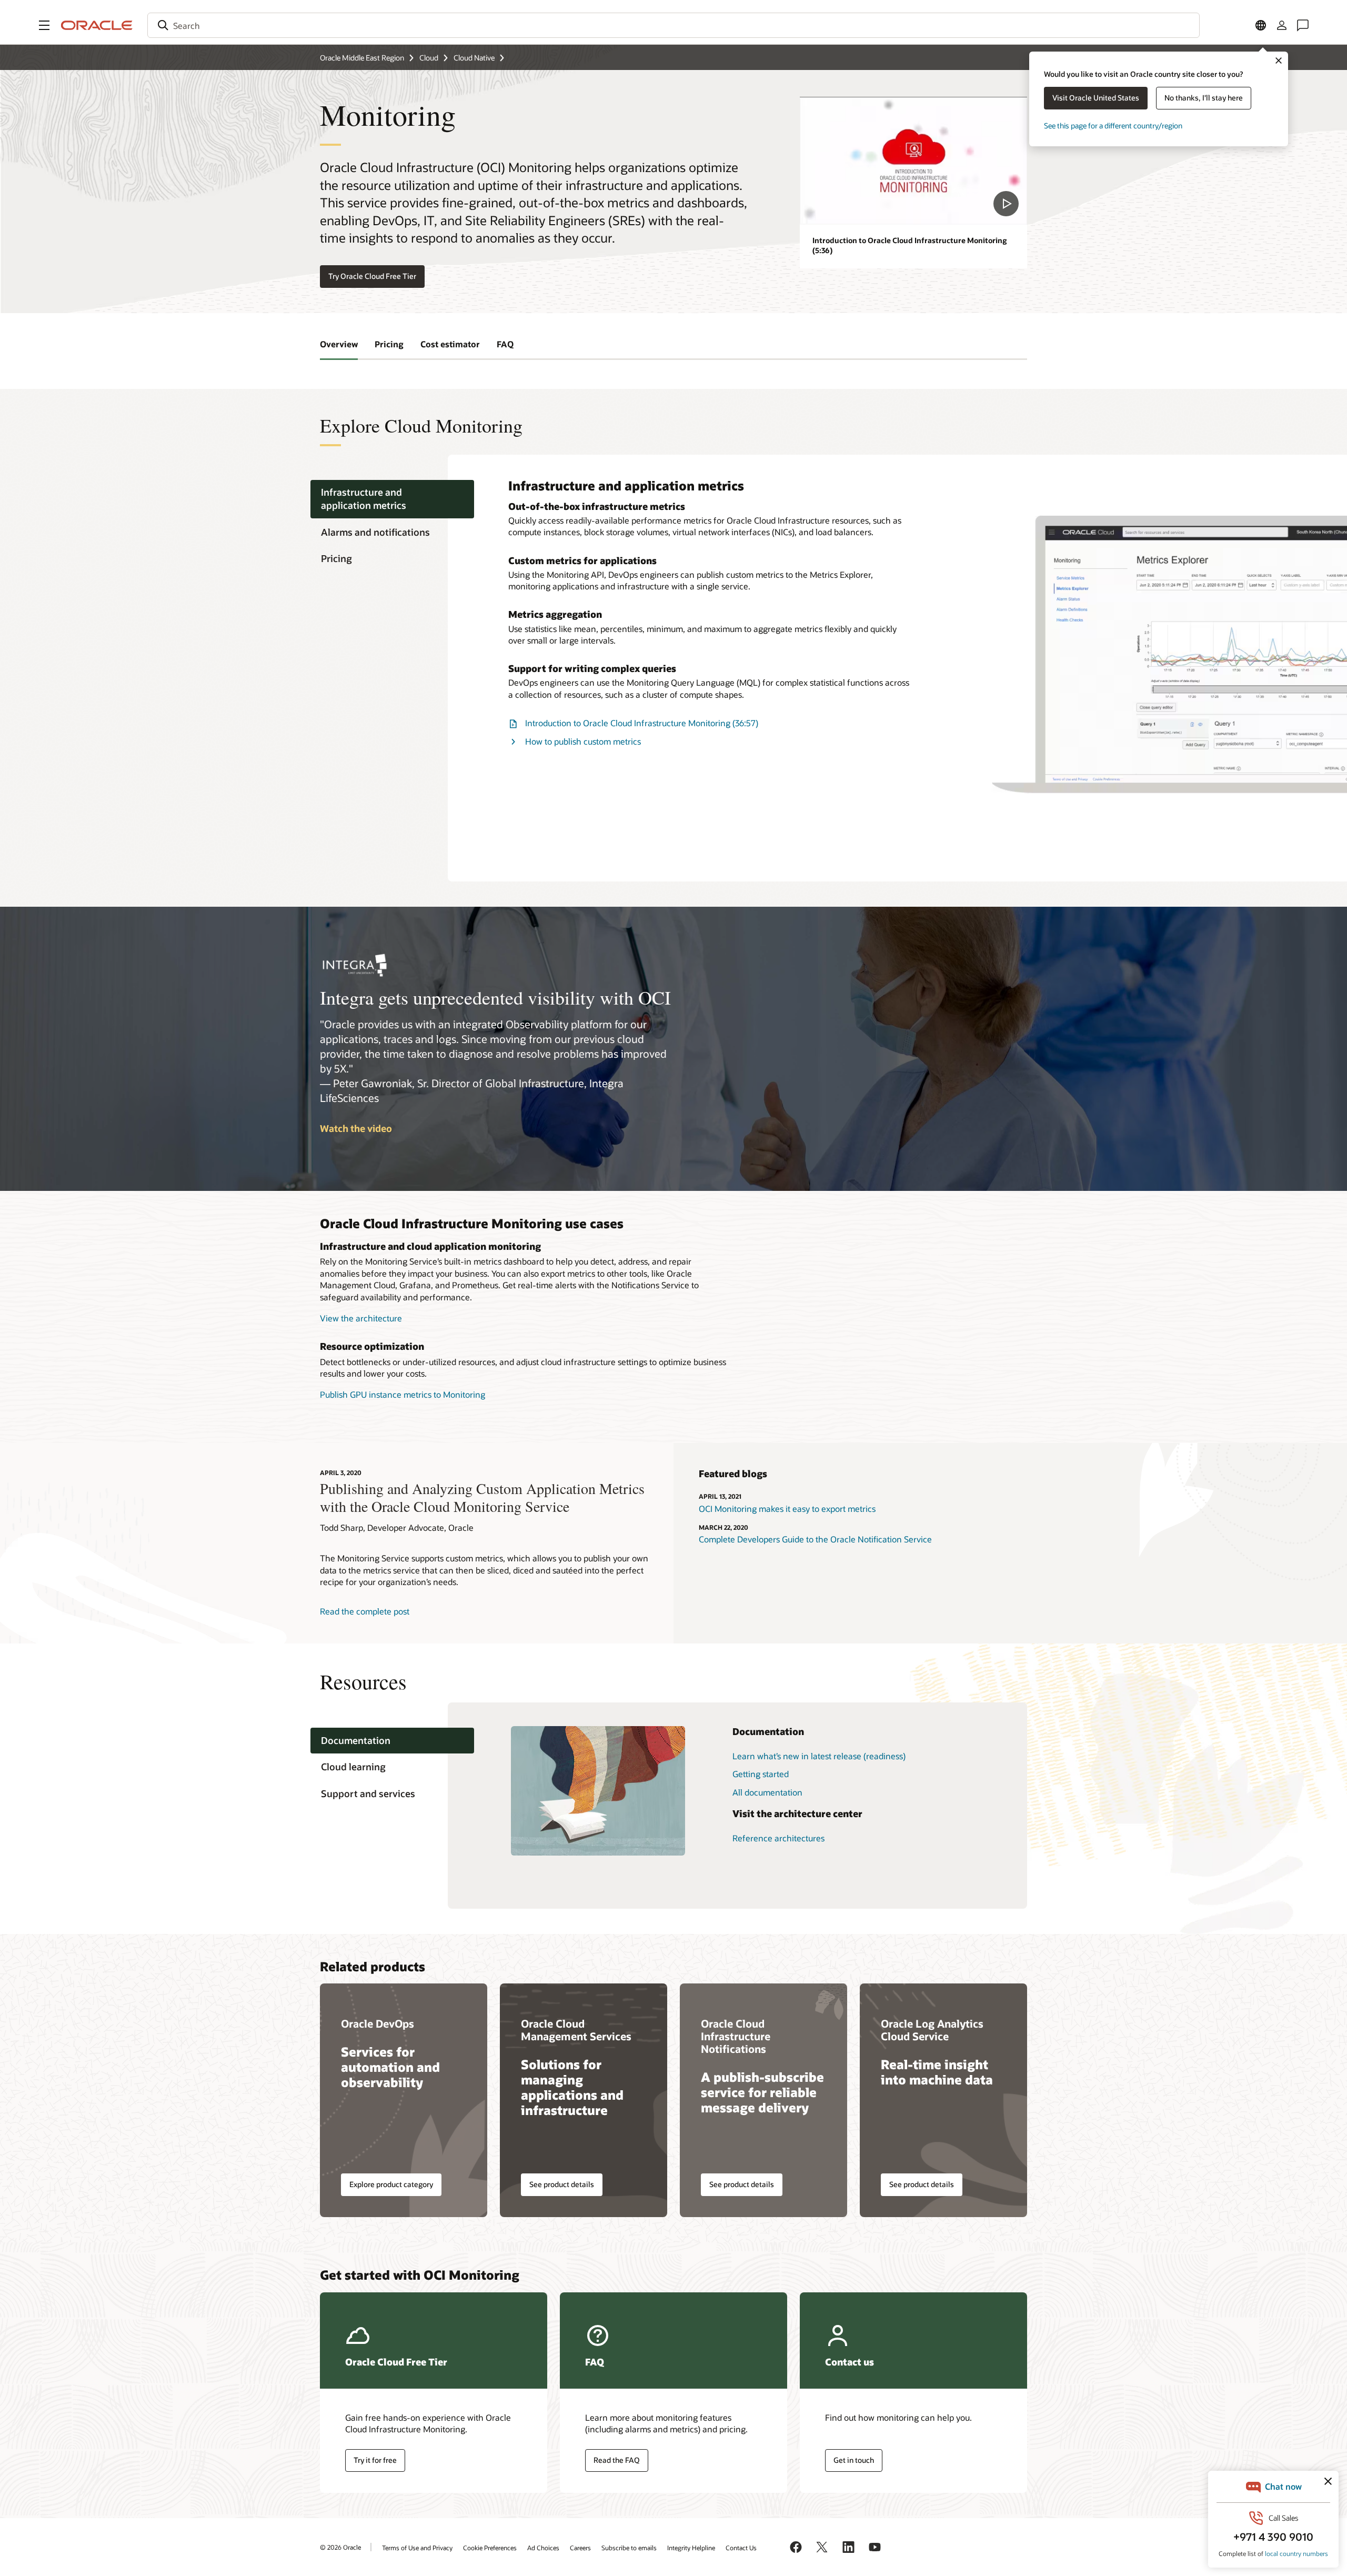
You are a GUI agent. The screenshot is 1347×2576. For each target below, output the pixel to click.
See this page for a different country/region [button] (1113, 126)
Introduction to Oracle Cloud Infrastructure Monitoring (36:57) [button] (642, 723)
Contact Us (741, 2548)
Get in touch (854, 2460)
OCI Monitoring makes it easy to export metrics (787, 1508)
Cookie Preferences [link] (490, 2548)
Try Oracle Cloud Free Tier (372, 276)
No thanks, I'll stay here (1204, 98)
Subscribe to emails (629, 2548)
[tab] (392, 499)
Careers (580, 2548)
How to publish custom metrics (583, 741)
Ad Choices (543, 2548)
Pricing (389, 344)
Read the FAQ (617, 2460)
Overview (339, 344)
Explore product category (391, 2184)
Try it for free (375, 2460)
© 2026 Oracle (340, 2547)
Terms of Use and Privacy (417, 2548)
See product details (562, 2184)
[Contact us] (1303, 25)
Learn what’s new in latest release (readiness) (819, 1756)
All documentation (767, 1792)
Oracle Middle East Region (362, 58)
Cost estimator (450, 344)
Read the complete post (365, 1611)
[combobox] (673, 25)
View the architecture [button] (361, 1318)
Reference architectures (778, 1838)
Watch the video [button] (356, 1128)
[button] (44, 25)
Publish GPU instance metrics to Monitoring (403, 1394)
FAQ (505, 344)
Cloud (429, 58)
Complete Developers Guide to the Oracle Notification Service (815, 1539)
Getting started (761, 1774)
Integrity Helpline (691, 2548)
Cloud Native (474, 58)
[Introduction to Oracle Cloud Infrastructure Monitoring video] (913, 161)
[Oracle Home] (97, 25)
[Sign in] (1282, 25)
